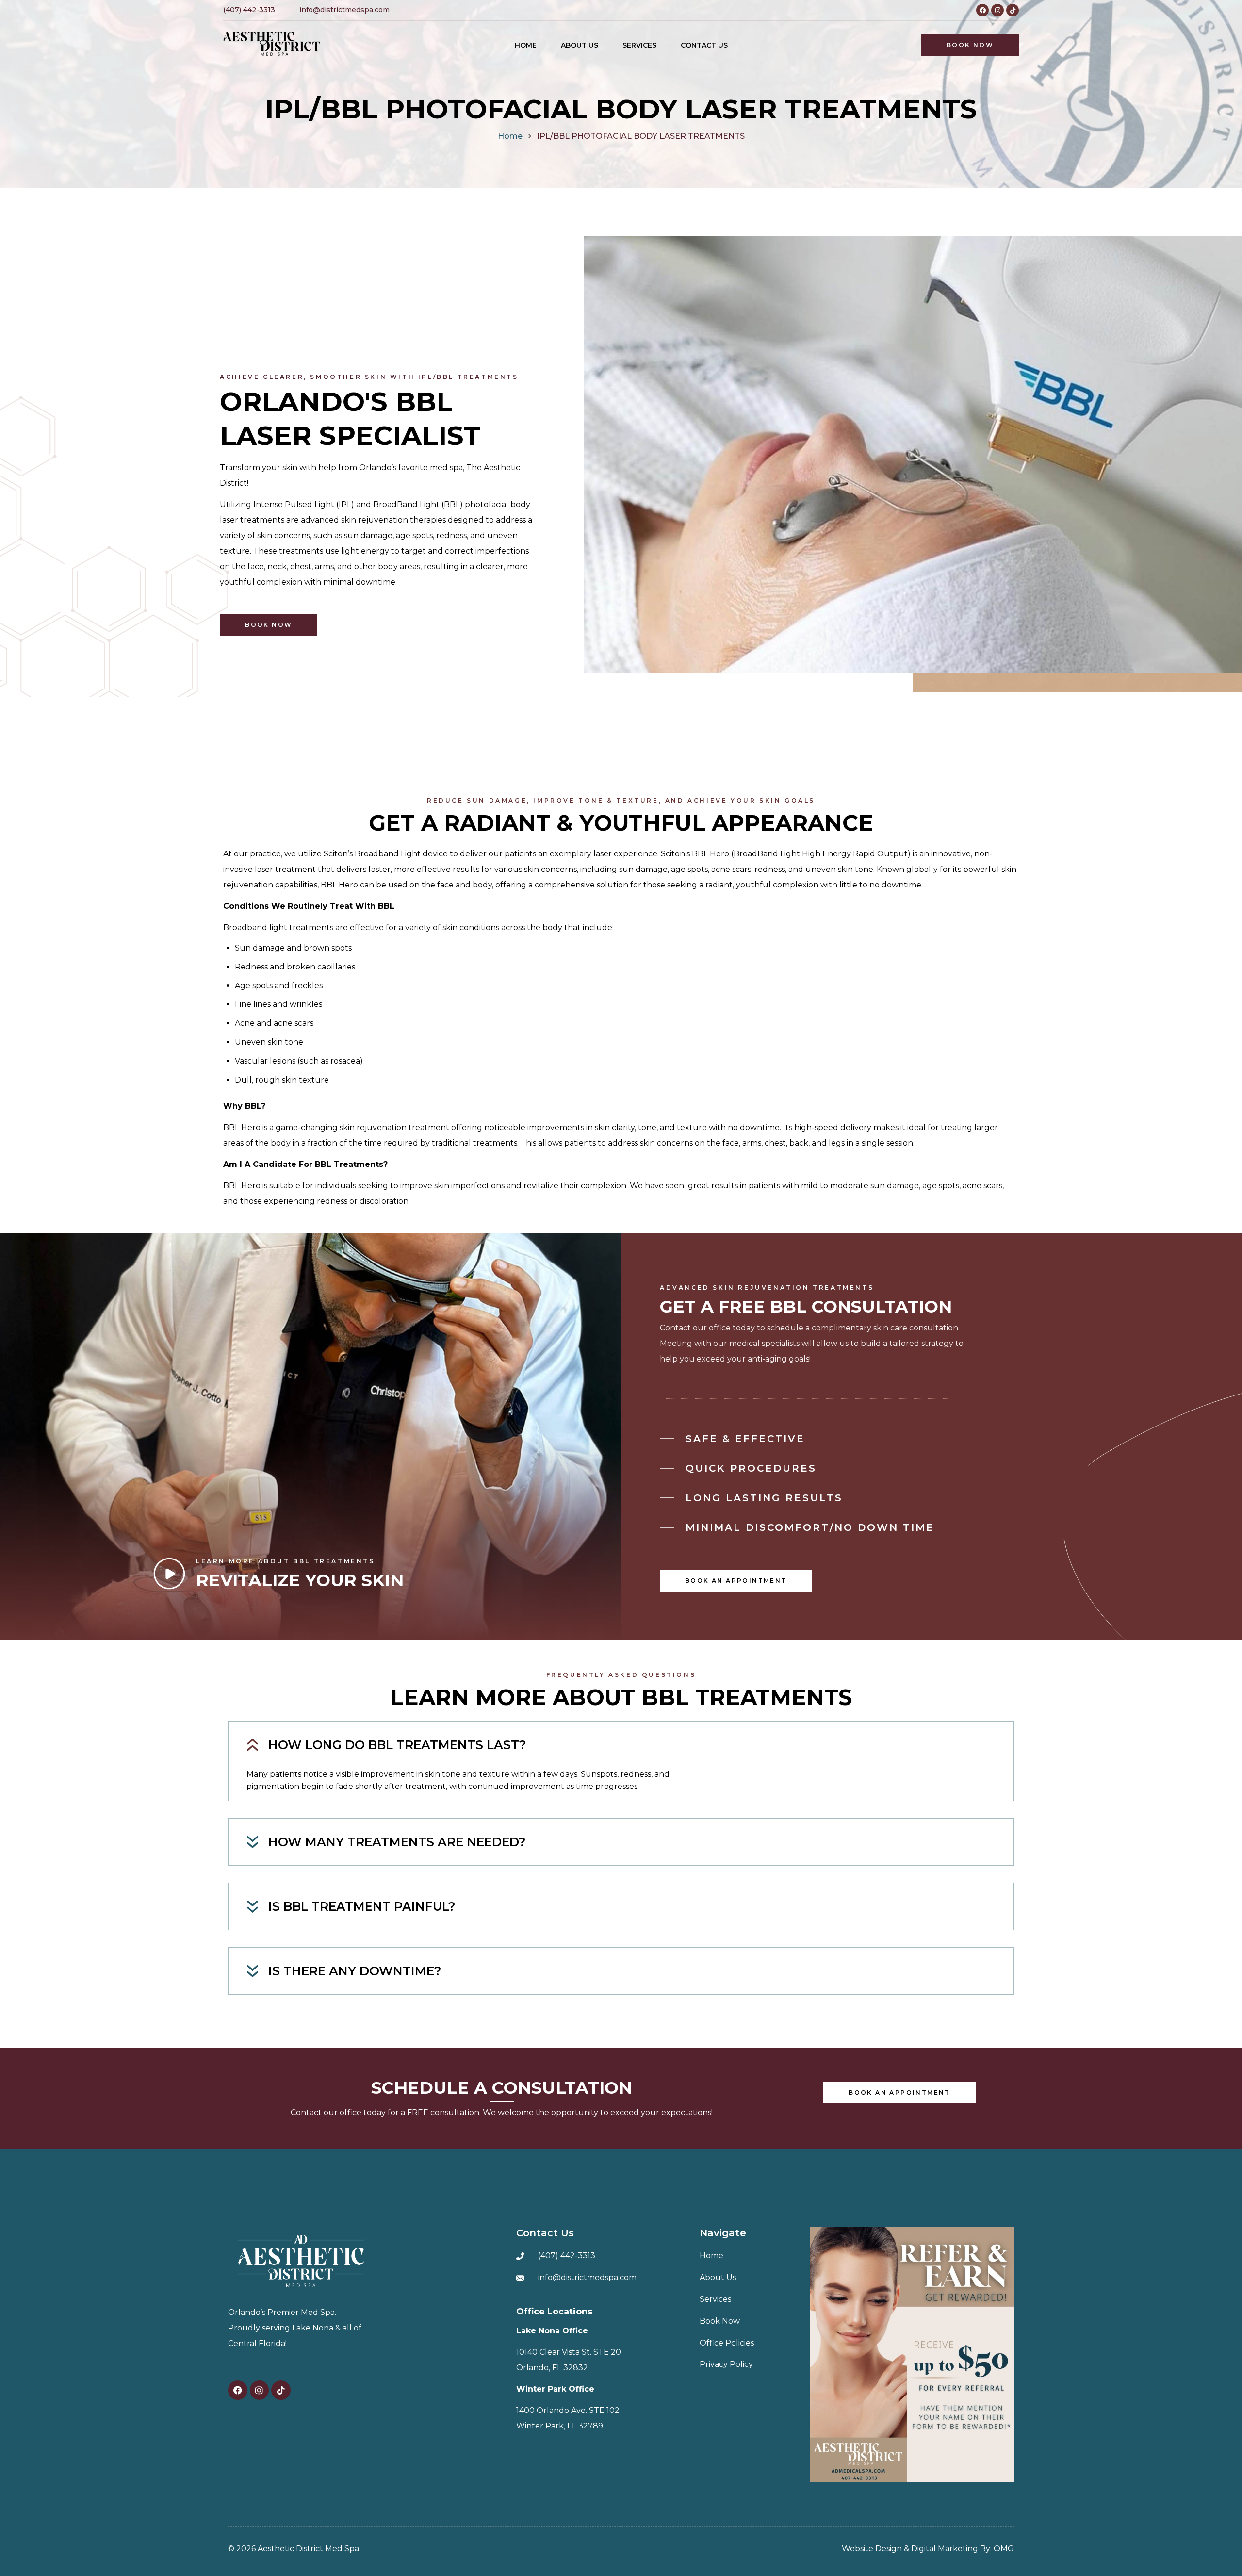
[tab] (621, 1745)
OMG (1004, 2549)
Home (510, 136)
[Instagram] (997, 10)
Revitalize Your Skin (300, 1580)
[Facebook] (982, 10)
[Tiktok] (1013, 10)
